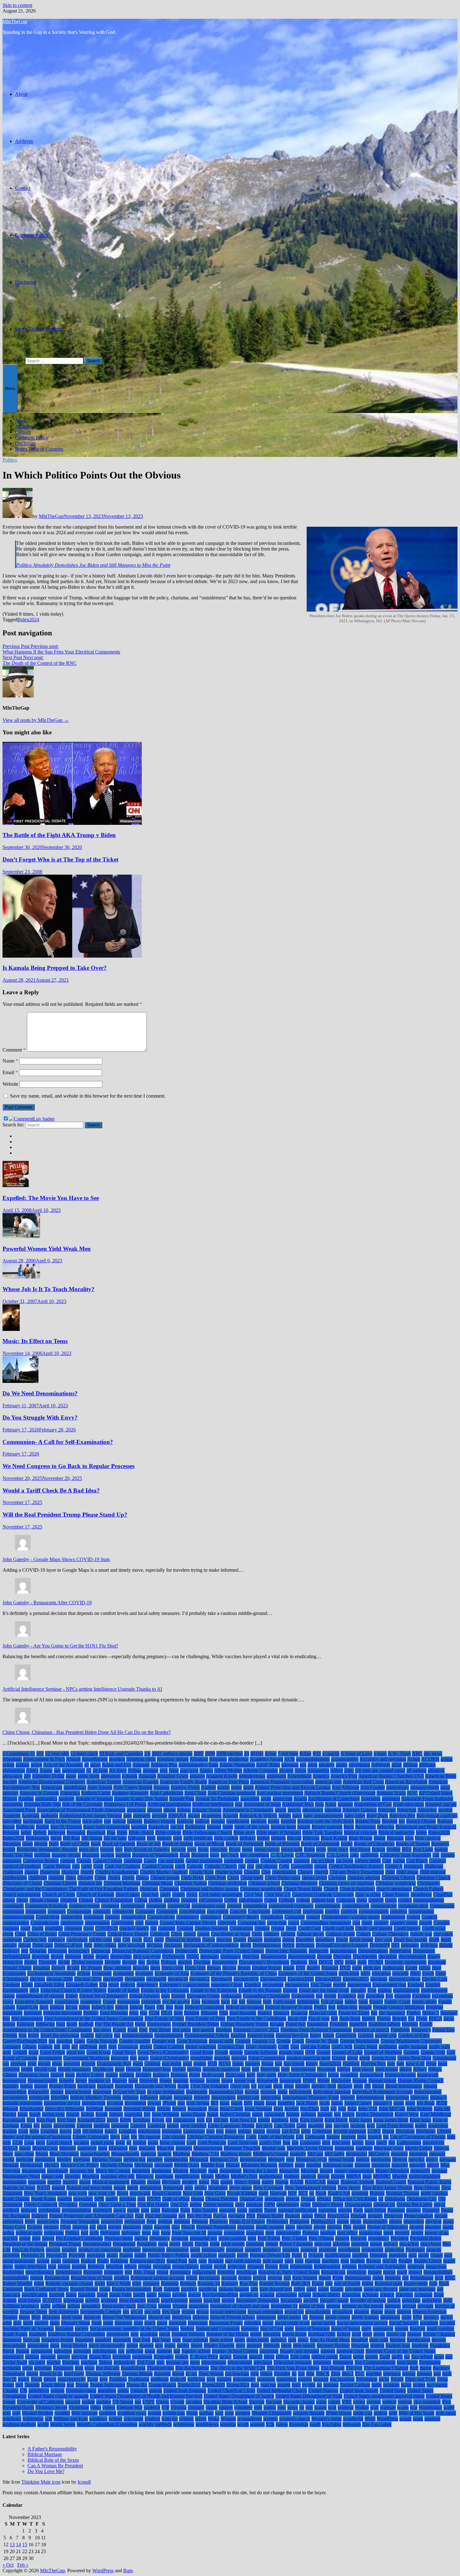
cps (153, 1928)
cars (76, 1866)
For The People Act (114, 2024)
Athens (184, 1810)
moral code (52, 2176)
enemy (340, 1985)
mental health (341, 2159)
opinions (254, 2204)
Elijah (27, 1985)
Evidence (347, 1996)
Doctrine (202, 1962)
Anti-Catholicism (166, 1793)
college (303, 1900)
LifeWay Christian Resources (216, 2137)
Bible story (244, 1832)
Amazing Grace (173, 1776)
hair (279, 2064)
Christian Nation (191, 1883)
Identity (303, 2086)
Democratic (186, 1951)
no (312, 2193)
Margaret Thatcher (242, 2148)
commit (234, 1906)
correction (277, 1923)
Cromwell (160, 1934)
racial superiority (19, 2261)
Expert (109, 2002)
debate (25, 1945)
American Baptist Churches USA (391, 1776)
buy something (255, 1855)
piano (448, 2221)
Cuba (257, 1934)
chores (128, 1878)
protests (434, 2250)
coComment (211, 1900)
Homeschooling (400, 2075)
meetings (82, 2159)
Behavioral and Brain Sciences (426, 1827)
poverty (402, 2233)
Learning (49, 2131)
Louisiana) (310, 2142)
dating (288, 1940)
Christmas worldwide (261, 1889)
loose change (172, 2142)
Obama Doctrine (222, 2199)
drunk (289, 1968)
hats (400, 2064)
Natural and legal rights (89, 2188)
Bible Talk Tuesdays (322, 1832)
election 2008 (60, 1979)
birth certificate (198, 1838)
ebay (437, 1968)
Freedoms (400, 2030)
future (328, 2035)
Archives (24, 141)
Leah (23, 2131)
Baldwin (185, 1821)
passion (414, 2210)
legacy (111, 2131)
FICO (167, 2013)
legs (220, 2131)
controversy (72, 1923)
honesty (66, 2080)
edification (349, 1973)
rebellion (114, 2266)
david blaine (361, 1940)
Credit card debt (338, 1928)
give (112, 2047)
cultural (288, 1934)
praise (25, 2238)
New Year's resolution (45, 2193)
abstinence (238, 1759)
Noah (321, 2193)
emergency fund (227, 1985)
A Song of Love (356, 1754)
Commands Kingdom (46, 1906)
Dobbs (153, 1962)
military (286, 2165)
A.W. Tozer (399, 1754)
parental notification (297, 2210)
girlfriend (88, 2047)
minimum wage (338, 2165)
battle (228, 1827)
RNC (450, 2278)
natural (58, 2188)
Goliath (20, 2052)
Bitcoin (294, 1838)
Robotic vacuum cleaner (69, 2283)
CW (126, 1940)
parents (345, 2210)
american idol (328, 1782)
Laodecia (156, 2126)
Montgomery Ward (21, 2176)
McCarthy (335, 2154)
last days (264, 2126)
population (234, 2233)
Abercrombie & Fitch (44, 1759)
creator (278, 1928)
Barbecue (25, 1827)
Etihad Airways (145, 1996)
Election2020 (301, 1979)
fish (334, 2018)
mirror (433, 2165)
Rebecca (96, 2266)
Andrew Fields (185, 1787)
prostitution (349, 2250)
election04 (135, 1979)
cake (354, 1855)
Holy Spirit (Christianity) (302, 2075)
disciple (325, 1956)
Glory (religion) (261, 2047)
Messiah (11, 2165)
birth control (226, 1838)
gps (133, 2058)
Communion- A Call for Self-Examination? (58, 1442)
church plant (128, 1894)
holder (112, 2075)
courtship (54, 1928)
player (320, 2227)
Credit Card (309, 1928)
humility (11, 2086)
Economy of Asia (172, 1973)
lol (129, 2142)
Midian (233, 2165)
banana (218, 1821)
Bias (111, 1832)
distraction (13, 1962)
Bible (122, 1832)
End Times (321, 1985)
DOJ (339, 1962)
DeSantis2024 (16, 1956)
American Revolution (406, 1782)
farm (44, 2007)
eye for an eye (176, 2002)
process (53, 2250)
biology (164, 1838)
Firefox (414, 2013)
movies (338, 2176)
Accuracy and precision (383, 1759)
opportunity (288, 2204)
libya (115, 2137)
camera (448, 1855)
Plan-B (188, 2227)
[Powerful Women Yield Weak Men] (21, 1236)
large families (193, 2126)
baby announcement (323, 1816)
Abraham (199, 1759)
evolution (375, 1996)
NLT (303, 2193)
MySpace (171, 2182)
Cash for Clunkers (123, 1866)
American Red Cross (363, 1782)
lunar (370, 2142)
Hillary (420, 2069)
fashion (57, 2007)
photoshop (414, 2221)
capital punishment (204, 1861)
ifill (368, 2086)
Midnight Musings (259, 2165)
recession (162, 2266)
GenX (298, 2041)
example (403, 1996)
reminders (114, 2272)
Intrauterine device (62, 2103)
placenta (162, 2227)
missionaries (34, 2171)
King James (360, 2120)
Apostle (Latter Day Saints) (141, 1799)
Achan (414, 1759)
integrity (202, 2097)
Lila (300, 2137)
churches (150, 1894)
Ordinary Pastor (328, 2204)
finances (281, 2013)
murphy (70, 2182)
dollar (350, 1962)
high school (387, 2069)
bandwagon (238, 1821)
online (196, 2204)
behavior (386, 1827)
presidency (379, 2238)
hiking (406, 2069)
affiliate (410, 1765)
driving (229, 1968)
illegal (378, 2086)
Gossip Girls (433, 2052)
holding (127, 2075)
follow (9, 2024)
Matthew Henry (236, 2154)
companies (36, 1911)
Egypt (428, 1973)
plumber (433, 2227)
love (326, 2142)
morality (73, 2176)
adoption (290, 1765)
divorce (129, 1962)
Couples (442, 1923)
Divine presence (87, 1962)
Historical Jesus (34, 2075)
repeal (162, 2272)
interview (419, 2097)
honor (81, 2080)
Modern (181, 2171)
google (236, 2052)
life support (149, 2137)
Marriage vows (389, 2148)
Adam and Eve (117, 1765)
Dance (209, 1940)
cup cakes (443, 1934)
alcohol (286, 1770)
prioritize (360, 2244)
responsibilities (438, 2272)
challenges (13, 1872)
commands (13, 1906)
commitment (255, 1906)
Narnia (282, 2182)
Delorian (38, 1951)
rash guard (273, 2261)
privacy (391, 2244)
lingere (333, 2137)
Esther (72, 1996)
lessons (273, 2131)
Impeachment (78, 2092)
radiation (71, 2261)
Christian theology (299, 1883)
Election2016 (273, 1979)
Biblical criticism (360, 1832)
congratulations (374, 1911)
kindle (264, 2120)
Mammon (118, 2148)
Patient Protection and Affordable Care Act (91, 2216)
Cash (98, 1866)
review (245, 2278)
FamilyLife (27, 2007)
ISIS (248, 2103)
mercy (432, 2159)
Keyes (158, 2120)
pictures (51, 2227)
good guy (76, 2052)
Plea (347, 2227)
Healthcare (103, 2069)
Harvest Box (373, 2064)
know (47, 2126)
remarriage (436, 2266)
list (386, 2137)
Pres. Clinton (294, 2238)
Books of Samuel (413, 1844)
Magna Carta (45, 2148)
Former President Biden (196, 2024)
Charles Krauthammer (117, 1872)
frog (23, 2035)
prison (376, 2244)
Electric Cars (434, 1979)
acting (447, 1759)
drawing (141, 1968)
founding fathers (384, 2024)
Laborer (84, 2126)
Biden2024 (28, 620)
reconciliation (185, 2266)
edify (365, 1973)
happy (312, 2064)
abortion (117, 1759)
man (133, 2148)
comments (156, 1906)
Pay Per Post (199, 2216)
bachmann (33, 1821)
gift (57, 2047)
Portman (311, 2233)
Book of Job (149, 1844)
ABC (417, 1754)
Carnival (437, 1861)
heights (194, 2069)
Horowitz (149, 2080)
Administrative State (198, 1765)
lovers (358, 2142)
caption (252, 1861)
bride (321, 1849)
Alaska (206, 1770)
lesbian (245, 2131)
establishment (406, 1990)
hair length (294, 2064)
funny (316, 2035)
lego (210, 2131)
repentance (180, 2272)
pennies (375, 2216)
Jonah (35, 2114)
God (295, 2047)
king (294, 2120)
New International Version (310, 2188)
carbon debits (368, 1861)
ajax (164, 1770)
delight (446, 1945)
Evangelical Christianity (266, 1996)
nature (120, 2188)
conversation (97, 1923)
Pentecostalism (419, 2216)
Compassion (79, 1911)
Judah (213, 2114)
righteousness (358, 2278)
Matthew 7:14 (205, 2154)
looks (153, 2142)
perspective (112, 2221)
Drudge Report (267, 1968)
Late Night (284, 2126)
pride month (233, 2244)
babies (285, 1816)
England (416, 1985)
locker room (102, 2142)
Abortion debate (173, 1759)
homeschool (371, 2075)
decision (155, 1945)
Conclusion (259, 1911)
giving (146, 2047)
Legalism (128, 2131)
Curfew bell (35, 1940)
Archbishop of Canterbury (334, 1799)
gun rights (172, 2064)
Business (200, 1855)
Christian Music (157, 1883)
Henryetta (270, 2069)
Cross (176, 1934)
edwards (400, 1973)
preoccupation (232, 2238)
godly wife (439, 2047)
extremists (151, 2002)
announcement (425, 1787)
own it (120, 2210)
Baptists (390, 1821)
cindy (165, 1894)
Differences (174, 1956)
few (144, 2013)
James (337, 2103)
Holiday (143, 2075)
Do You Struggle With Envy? (40, 1417)
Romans (188, 2283)
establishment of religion (40, 1996)
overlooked (49, 2210)
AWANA (177, 1816)
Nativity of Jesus (19, 2188)
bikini (56, 1838)
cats (242, 1866)
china (71, 1878)
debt (88, 1945)
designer (73, 1956)
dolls (362, 1962)
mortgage (164, 2176)
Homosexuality (43, 2080)
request (375, 2272)
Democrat (101, 1951)
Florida (384, 2018)
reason (64, 2266)
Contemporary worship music (351, 1917)
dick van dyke (147, 1956)
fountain (410, 2024)
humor (26, 2086)
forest (140, 2024)
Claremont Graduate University (323, 1894)
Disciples (342, 1956)
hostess (213, 2080)
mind (300, 2165)
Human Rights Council (421, 2080)
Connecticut (48, 1917)
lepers (231, 2131)
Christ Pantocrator (283, 1878)
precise (141, 2238)
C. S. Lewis (282, 1855)
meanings (418, 2154)
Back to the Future (63, 1821)
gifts (66, 2047)
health (27, 2069)
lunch (382, 2142)
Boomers (440, 1844)
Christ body (252, 1878)
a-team (380, 1754)
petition (165, 2221)
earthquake (393, 1968)
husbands (124, 2086)
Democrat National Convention (143, 1951)
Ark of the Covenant (82, 1804)
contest (413, 1917)
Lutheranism (409, 2142)
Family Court (397, 2002)
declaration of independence (211, 1945)
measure (437, 2154)
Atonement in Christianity (248, 1810)
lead (371, 2126)
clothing (172, 1900)
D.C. (148, 1940)
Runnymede (416, 2283)
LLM (18, 2142)
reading (358, 2261)
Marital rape (273, 2148)
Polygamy (110, 2233)
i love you (240, 2086)
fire (374, 2013)
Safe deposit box (276, 2289)
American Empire (104, 1782)
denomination (343, 1951)
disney (434, 1956)
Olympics (68, 2204)
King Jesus (420, 2120)
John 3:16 (368, 2109)
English (433, 1985)
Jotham (116, 2114)
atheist (170, 1810)
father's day (103, 2007)
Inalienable (197, 2092)
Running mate (388, 2283)
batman (214, 1827)
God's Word (365, 2047)
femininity (13, 2013)
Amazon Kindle (222, 1776)
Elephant (11, 1985)
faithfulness (308, 2002)
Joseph (73, 2114)
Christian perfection (227, 1883)
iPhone (169, 2103)
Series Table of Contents (39, 329)
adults (342, 1765)
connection (72, 1917)
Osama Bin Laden (414, 2204)
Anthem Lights (96, 1793)
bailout (119, 1821)
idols (358, 2086)
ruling (368, 2283)
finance (265, 2013)
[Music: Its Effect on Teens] (11, 1329)
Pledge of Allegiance (388, 2227)
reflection (237, 2266)
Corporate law (252, 1923)
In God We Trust (129, 2092)
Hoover (120, 2080)
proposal (309, 2250)
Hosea (166, 2080)
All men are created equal (380, 1770)
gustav (200, 2064)
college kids (323, 1900)
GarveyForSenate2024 (25, 2041)
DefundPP (380, 1945)
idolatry (345, 2086)
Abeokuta (12, 1759)
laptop (173, 2126)
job (334, 2109)
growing (72, 2064)
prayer (48, 2238)
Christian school (264, 1883)
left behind (93, 2131)
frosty (33, 2035)
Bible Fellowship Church (207, 1832)
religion (349, 2266)
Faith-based (284, 2002)
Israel (271, 2103)
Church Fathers (428, 1889)
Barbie (43, 1827)
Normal (377, 2193)
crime (8, 1934)
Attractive (427, 1810)
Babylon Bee (402, 1816)
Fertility (91, 2013)
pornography (288, 2233)
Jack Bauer (307, 2103)
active (36, 1765)
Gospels (411, 2052)
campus (68, 1861)
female (365, 2007)
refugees (256, 2266)
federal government (245, 2007)
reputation (357, 2272)
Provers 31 (57, 2255)
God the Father (315, 2047)
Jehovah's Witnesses (65, 2109)
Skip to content (17, 5)
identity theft (324, 2086)
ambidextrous (252, 1776)
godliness (388, 2047)
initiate (166, 2097)
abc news (433, 1754)
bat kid (177, 1827)
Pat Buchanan (16, 2216)
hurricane (87, 2086)
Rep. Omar (144, 2272)
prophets (291, 2250)
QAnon (316, 2255)
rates (289, 2261)
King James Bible (391, 2120)
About (21, 94)
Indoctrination (428, 2092)
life (134, 2137)
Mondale (309, 2171)
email (114, 1985)
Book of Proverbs (282, 1844)
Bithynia (311, 1838)
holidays (161, 2075)
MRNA (354, 2176)
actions (23, 1765)
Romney (230, 2283)
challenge (434, 1866)
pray (36, 2238)
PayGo (220, 2216)
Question (378, 2255)
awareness (211, 1816)
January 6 (383, 2103)
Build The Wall (18, 1855)
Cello (284, 1866)
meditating (45, 2159)
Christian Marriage (122, 1883)
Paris (358, 2210)
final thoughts (243, 2013)
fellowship (347, 2007)
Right (338, 2278)
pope (166, 2233)
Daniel (240, 1940)
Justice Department (375, 2114)
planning (246, 2227)
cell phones (266, 1866)
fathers (122, 2007)
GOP (310, 2052)
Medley (64, 2159)
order (306, 2204)
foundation (318, 2024)
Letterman (322, 2131)
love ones (341, 2142)
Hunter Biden (63, 2086)
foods (72, 2024)
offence (324, 2199)
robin (39, 2283)
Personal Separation (80, 2221)
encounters (273, 1985)
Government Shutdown (86, 2058)
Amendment (299, 1776)
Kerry (126, 2120)
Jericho (164, 2109)
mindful (314, 2165)
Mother (222, 2176)
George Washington (360, 2041)
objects (293, 2199)
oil (381, 2199)
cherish (321, 1872)
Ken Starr (66, 2120)
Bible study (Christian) (279, 1832)
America (321, 1776)
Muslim (138, 2182)
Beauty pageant (327, 1827)
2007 (199, 1754)
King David (312, 2120)
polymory (131, 2233)
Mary (8, 2154)
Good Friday (52, 2052)
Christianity (429, 1883)
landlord (102, 2126)
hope (133, 2080)
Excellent (421, 1996)
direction (251, 1956)
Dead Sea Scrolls (411, 1940)
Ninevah (278, 2193)
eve (319, 1996)
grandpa (222, 2058)
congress (399, 1911)
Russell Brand (84, 2289)
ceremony (413, 1866)
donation (41, 1968)
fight (178, 2013)
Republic (226, 2272)
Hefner (179, 2069)
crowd (190, 1934)
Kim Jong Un (243, 2120)
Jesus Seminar (258, 2109)
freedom (224, 2030)
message (448, 2159)
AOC (412, 1793)
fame (363, 2002)
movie (323, 2176)
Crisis (20, 1934)
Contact (23, 188)
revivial (275, 2278)
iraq (181, 2103)
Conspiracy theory (241, 1917)
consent (112, 1917)
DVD (345, 1968)
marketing (344, 2148)
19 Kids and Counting (121, 1754)
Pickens (35, 2227)
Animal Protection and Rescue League (293, 1787)
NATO (43, 2188)
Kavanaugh (14, 2120)
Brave (235, 1849)
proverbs (11, 2255)
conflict (332, 1911)
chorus (142, 1878)
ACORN (430, 1759)
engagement (359, 1985)
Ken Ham (46, 2120)
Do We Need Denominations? (40, 1393)
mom (213, 2171)
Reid (284, 2266)
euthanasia (231, 1996)
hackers (253, 2064)
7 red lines (288, 1754)
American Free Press (229, 1782)
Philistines (299, 2221)
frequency (421, 2030)
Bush (185, 1855)
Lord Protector (212, 2142)
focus (449, 2018)
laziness (358, 2126)
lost (295, 2142)
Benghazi (96, 1832)
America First (344, 1776)
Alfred (337, 1770)
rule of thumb (347, 2283)
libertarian (426, 2131)
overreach (102, 2210)
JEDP (442, 2103)
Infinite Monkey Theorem (96, 2097)
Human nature (382, 2080)
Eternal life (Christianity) (104, 1996)
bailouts (135, 1821)
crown (203, 1934)
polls (94, 2233)
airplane (151, 1770)
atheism (155, 1810)
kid (169, 2120)
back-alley (92, 1821)
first (6, 2018)
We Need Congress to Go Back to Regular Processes (69, 1466)
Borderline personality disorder (47, 1849)
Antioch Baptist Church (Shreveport (340, 1793)
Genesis (243, 2041)
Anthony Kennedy (130, 1793)
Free (143, 2030)
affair (397, 1765)
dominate (437, 1962)
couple (426, 1923)
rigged (325, 2278)
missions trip (82, 2171)
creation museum (211, 1928)
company (57, 1911)
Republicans (333, 2272)
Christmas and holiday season (210, 1889)
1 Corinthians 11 (19, 1754)
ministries (381, 2165)
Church (331, 1889)
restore (37, 2278)
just (337, 2114)
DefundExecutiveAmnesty (342, 1945)
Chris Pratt (215, 1878)
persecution (48, 2221)
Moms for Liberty (260, 2171)
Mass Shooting (64, 2154)
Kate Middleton (435, 2114)
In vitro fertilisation (166, 2092)
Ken (31, 2120)
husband (105, 2086)
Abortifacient (95, 1759)
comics (405, 1900)
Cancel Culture (107, 1861)
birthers (278, 1838)
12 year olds (57, 1754)
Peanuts (292, 2216)
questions (398, 2255)
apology (66, 1799)
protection (394, 2250)
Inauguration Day (226, 2092)
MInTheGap (15, 21)
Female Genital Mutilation (399, 2007)
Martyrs (441, 2148)
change (31, 1872)
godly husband (413, 2047)
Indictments (300, 2092)
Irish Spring (198, 2103)
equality (358, 1990)
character (70, 1872)
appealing (250, 1799)
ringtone (393, 2278)
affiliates (427, 1765)
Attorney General (360, 1810)
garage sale (386, 2035)
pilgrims (80, 2227)
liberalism (405, 2131)
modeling (141, 2171)
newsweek (140, 2193)
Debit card (43, 1945)
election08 (156, 1979)
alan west (189, 1770)
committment (328, 1906)
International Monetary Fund (311, 2097)
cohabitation (251, 1900)
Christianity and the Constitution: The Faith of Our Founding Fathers (70, 1889)
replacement (204, 2272)
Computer (145, 1911)
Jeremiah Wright (139, 2109)
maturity (298, 2154)
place (148, 2227)
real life (390, 2261)
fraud (133, 2030)
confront (349, 1911)
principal (323, 2244)
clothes (156, 1900)
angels (223, 1787)
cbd (250, 1866)
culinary (271, 1934)
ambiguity (276, 1776)
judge (257, 2114)
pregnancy (160, 2238)
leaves (66, 2131)
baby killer (355, 1816)
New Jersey (349, 2188)
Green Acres (384, 2058)
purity (243, 2255)
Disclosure (26, 282)
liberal (388, 2131)
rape (203, 2261)
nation (333, 2182)
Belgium (11, 1832)
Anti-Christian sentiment (232, 1793)
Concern (238, 1911)
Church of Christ (59, 1894)
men (290, 2159)
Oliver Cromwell (41, 2204)
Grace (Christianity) (169, 2058)
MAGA (10, 2148)
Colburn (287, 1900)
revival (260, 2278)
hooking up (100, 2080)
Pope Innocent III (189, 2233)
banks (274, 1821)
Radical (88, 2261)
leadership (438, 2126)
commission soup (209, 1906)
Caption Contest (276, 1861)
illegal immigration (404, 2086)
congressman (421, 1911)
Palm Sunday (205, 2210)
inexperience (15, 2097)
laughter (316, 2126)
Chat (266, 1872)
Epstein (290, 1990)
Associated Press (19, 1810)
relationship (301, 2266)
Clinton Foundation (114, 1900)
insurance (183, 2097)
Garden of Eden (414, 2035)
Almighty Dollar (48, 1776)
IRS (215, 2103)
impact (57, 2092)
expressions (128, 2002)
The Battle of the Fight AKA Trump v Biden (59, 835)
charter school (229, 1872)
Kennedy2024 (91, 2120)
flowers (399, 2018)
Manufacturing (208, 2148)
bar (402, 1821)
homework (428, 2075)
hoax (70, 2075)
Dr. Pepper (91, 1968)
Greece (339, 2058)
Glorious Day (231, 2047)
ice (254, 2086)
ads (303, 1765)
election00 (113, 1979)
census (321, 1866)
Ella (103, 1985)
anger (236, 1787)
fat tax (72, 2007)
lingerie (348, 2137)
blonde (41, 1844)
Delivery (11, 1951)
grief (32, 2064)
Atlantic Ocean (207, 1810)
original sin (384, 2204)
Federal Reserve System (289, 2007)
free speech (203, 2030)
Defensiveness (267, 1945)
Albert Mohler (228, 1770)
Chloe (100, 1878)
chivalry (85, 1878)
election (37, 1979)
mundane (37, 2182)
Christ (233, 1878)
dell (25, 1951)
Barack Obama (421, 1821)
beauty (304, 1827)
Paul (139, 2216)
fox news (102, 2030)
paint (155, 2210)
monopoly (420, 2171)
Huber (324, 2080)
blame (380, 1838)
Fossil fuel (296, 2024)
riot (405, 2278)
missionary (58, 2171)
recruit (220, 2266)
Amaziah (147, 1776)
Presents (359, 2238)
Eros (372, 1990)
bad (107, 1821)
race (448, 2255)
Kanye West (407, 2114)
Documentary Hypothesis (264, 1962)
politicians (54, 2233)
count (367, 1923)
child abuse (407, 1872)
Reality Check (428, 2261)
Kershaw (142, 2120)
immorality (38, 2092)
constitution (272, 1917)
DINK (193, 1956)
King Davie (336, 2120)
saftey (299, 2289)
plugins (417, 2227)
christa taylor (314, 1878)
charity (87, 1872)
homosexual (14, 2080)
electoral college (405, 1979)
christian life (90, 1883)
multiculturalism (424, 2176)
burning (123, 1855)
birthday (248, 1838)
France (119, 2030)
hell (256, 2069)
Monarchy (289, 2171)
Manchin (166, 2148)
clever (22, 1900)
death (434, 1940)
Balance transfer (160, 1821)
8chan (305, 1754)
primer (272, 2244)
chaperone (50, 1872)
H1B (212, 2064)
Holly (195, 2075)
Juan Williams (166, 2114)
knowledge (64, 2126)
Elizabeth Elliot (49, 1985)
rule (329, 2283)
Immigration (15, 2092)
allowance (13, 1776)
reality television (31, 2266)
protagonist (372, 2250)
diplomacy (231, 1956)
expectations (67, 2002)
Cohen (271, 1900)
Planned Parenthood (216, 2227)
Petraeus (200, 2221)
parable (256, 2210)
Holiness (179, 2075)
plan (176, 2227)
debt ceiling (105, 1945)
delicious (429, 1945)
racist (56, 2261)
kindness (280, 2120)
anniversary (398, 1787)
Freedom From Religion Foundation (316, 2030)
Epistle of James (124, 1990)
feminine (434, 2007)
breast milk (292, 1849)
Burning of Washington (155, 1855)
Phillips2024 (323, 2221)
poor (146, 2233)
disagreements (302, 1956)
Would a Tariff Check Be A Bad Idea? (51, 1490)
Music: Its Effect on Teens (35, 1341)
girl (75, 2047)
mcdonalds (356, 2154)
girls (103, 2047)
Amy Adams (100, 1787)
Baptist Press (368, 1821)
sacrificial (208, 2289)
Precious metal (119, 2238)
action (8, 1765)
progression (153, 2250)
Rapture (216, 2261)
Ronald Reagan (274, 2283)
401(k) (257, 1754)
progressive (177, 2250)
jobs (342, 2109)
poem (448, 2227)
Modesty (198, 2171)
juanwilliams (193, 2114)
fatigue (136, 2007)
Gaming (366, 2035)
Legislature (194, 2131)
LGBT (374, 2131)
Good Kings (99, 2052)
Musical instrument (111, 2182)
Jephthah (95, 2109)
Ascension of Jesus (262, 1804)
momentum (230, 2171)
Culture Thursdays (390, 1934)
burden (107, 1855)
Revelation (209, 2278)
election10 (178, 1979)
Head (431, 2064)
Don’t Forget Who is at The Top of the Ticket (60, 859)
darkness (272, 1940)
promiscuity (213, 2250)
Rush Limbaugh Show (46, 2289)
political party (29, 2233)
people (441, 2216)
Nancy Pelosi (247, 2182)
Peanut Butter (270, 2216)
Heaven (133, 2069)
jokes (23, 2114)
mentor (363, 2159)
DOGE (326, 1962)
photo (356, 2221)
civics (192, 1894)
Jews (278, 2109)
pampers (227, 2210)
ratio (299, 2261)
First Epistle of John (164, 2018)
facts (225, 2002)
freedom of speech (371, 2030)
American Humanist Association (282, 1782)
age (57, 1770)
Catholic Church (221, 1866)
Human (360, 2080)
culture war (421, 1934)
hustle (183, 2086)
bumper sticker (66, 1855)
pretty (175, 2244)
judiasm (308, 2114)
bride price (338, 1849)
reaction (313, 2261)
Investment (135, 2103)
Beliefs (40, 1832)
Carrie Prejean (57, 1866)
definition (305, 1945)
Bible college (168, 1832)
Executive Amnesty (34, 2002)
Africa (32, 1770)
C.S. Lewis (337, 1855)
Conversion (123, 1923)
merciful (417, 2159)
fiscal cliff (297, 2018)
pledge (359, 2227)
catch (180, 1866)
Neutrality (218, 2188)
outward (29, 2210)
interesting (271, 2097)
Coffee (231, 1900)
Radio (103, 2261)
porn (270, 2233)
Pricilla (202, 2244)
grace (143, 2058)
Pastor (447, 2210)
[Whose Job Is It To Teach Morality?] (21, 1277)
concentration (192, 1911)
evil (361, 1996)
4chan (271, 1754)
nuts (141, 2199)
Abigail (73, 1759)
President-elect (97, 2244)
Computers (167, 1911)
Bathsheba (195, 1827)
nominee (360, 2193)
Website (10, 1084)
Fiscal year (319, 2018)
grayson (239, 2058)
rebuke (145, 2266)
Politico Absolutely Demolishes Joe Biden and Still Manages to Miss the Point (93, 565)
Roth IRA (301, 2283)
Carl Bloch (417, 1861)
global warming (201, 2047)
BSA (407, 1849)
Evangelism (303, 1996)
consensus (94, 1917)
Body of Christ (75, 1844)
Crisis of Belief (42, 1934)
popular (215, 2233)
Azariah (230, 1816)
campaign (12, 1861)
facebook (211, 2002)
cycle (137, 1940)
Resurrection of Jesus (92, 2278)
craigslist (167, 1928)
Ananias (161, 1787)
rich (287, 2278)
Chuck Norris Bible (303, 1889)
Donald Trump (17, 1968)
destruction (121, 1956)
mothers (292, 2176)
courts (38, 1928)
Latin (302, 2126)
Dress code (172, 1968)
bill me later (115, 1838)
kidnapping (184, 2120)
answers (10, 1793)
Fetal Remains (114, 2013)
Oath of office (176, 2199)
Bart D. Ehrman (66, 1827)
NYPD (154, 2199)
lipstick (375, 2137)
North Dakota (16, 2199)
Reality (405, 2261)
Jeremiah (113, 2109)
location (81, 2142)
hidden (344, 2069)
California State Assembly (406, 1855)
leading (10, 2131)
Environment (15, 1990)
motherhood (271, 2176)
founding (358, 2024)
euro (166, 1996)
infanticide (39, 2097)
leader (421, 2126)
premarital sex (203, 2238)
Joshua (87, 2114)
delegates (410, 1945)
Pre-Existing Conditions (79, 2238)
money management (354, 2171)
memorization (253, 2159)
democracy (79, 1951)
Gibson (29, 2047)
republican (247, 2272)
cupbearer (12, 1940)
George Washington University (411, 2041)
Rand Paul (177, 2261)
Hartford (351, 2064)
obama (197, 2199)
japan (399, 2103)
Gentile (284, 2041)
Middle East (212, 2165)
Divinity (113, 1962)
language (120, 2126)
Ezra (196, 2002)
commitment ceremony (291, 1906)
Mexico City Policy (80, 2165)
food (61, 2024)
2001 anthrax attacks (172, 1754)
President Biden (426, 2238)
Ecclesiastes (14, 1973)
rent (128, 2272)
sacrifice (189, 2289)
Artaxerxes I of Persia (125, 1804)
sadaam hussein (234, 2289)
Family (376, 2002)
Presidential (124, 2244)
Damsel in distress (183, 1940)
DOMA (376, 1962)
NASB (297, 2182)
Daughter (305, 1940)
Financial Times (354, 2013)
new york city (102, 2193)
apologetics (46, 1799)
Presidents (147, 2244)
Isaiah (237, 2103)
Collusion (346, 1900)
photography (375, 2221)
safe (254, 2289)
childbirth (38, 1878)
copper (152, 1923)
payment (237, 2216)
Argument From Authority (427, 1799)
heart (120, 2069)
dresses (214, 1968)
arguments (13, 1804)
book (96, 1844)
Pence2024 (338, 2216)
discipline (388, 1956)
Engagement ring (389, 1985)
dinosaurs (210, 1956)
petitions (182, 2221)
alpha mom (89, 1776)
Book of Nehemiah (245, 1844)
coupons (11, 1928)
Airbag (135, 1770)
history (57, 2075)
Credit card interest (374, 1928)
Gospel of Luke (347, 2052)
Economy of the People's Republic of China (234, 1973)
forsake (277, 2024)
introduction (94, 2103)
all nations (417, 1770)
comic (391, 1900)
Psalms (126, 2255)
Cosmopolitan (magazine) (326, 1923)
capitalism (234, 1861)
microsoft (164, 2165)
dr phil (73, 1968)
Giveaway (128, 2047)
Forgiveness (159, 2024)
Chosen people (165, 1878)
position (328, 2233)
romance (151, 2283)
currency (56, 1940)
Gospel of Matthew (383, 2052)
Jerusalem (197, 2109)
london (140, 2142)
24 (247, 1754)
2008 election (230, 1754)
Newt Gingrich (167, 2193)
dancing (224, 1940)
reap (52, 2266)
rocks (100, 2283)
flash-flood (350, 2018)
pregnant (180, 2238)
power (417, 2233)
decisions (173, 1945)
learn (34, 2131)
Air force (118, 1770)
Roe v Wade (119, 2283)
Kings (26, 2126)
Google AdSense (261, 2052)
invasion (115, 2103)
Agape (46, 1770)
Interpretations (370, 2097)
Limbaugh (315, 2137)
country (381, 1923)
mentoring (381, 2159)
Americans (52, 1787)
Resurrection (57, 2278)
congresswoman (18, 1917)
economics (123, 1973)
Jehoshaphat (31, 2109)
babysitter (12, 1821)
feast (179, 2007)
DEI (395, 1945)
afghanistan (14, 1770)
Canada (84, 1861)
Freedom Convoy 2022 (256, 2030)
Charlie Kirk (201, 1872)
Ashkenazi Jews (298, 1804)
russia (105, 2289)
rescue (389, 2272)
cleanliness (421, 1894)
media (8, 2159)
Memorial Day (224, 2159)
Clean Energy (396, 1894)
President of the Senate (25, 2244)
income (252, 2092)
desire (88, 1956)
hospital (181, 2080)
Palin (185, 2210)
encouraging (297, 1985)
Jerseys (179, 2109)
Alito (349, 1770)
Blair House (360, 1838)
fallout (351, 2002)
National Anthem (357, 2182)
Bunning (91, 1855)
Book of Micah (209, 1844)
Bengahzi (76, 1832)
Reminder (93, 2272)
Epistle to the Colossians (165, 1990)
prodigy (69, 2250)
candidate (133, 1861)
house (227, 2080)
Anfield (208, 1787)
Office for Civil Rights (355, 2199)
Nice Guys (215, 2193)
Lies (125, 2137)
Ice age (265, 2086)
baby (297, 1816)
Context (429, 1917)
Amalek (130, 1776)
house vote (245, 2080)
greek (365, 2058)
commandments (429, 1900)
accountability (345, 1759)
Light (251, 2137)
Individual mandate (332, 2092)
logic (120, 2142)
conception (218, 1911)
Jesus (213, 2109)
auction (445, 1810)
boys (192, 1849)
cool (139, 1923)
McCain (315, 2154)
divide (64, 1962)
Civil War (253, 1894)
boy (119, 1849)
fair (242, 2002)
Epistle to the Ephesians (214, 1990)
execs (8, 2002)
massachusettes (95, 2154)
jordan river (53, 2114)
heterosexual (303, 2069)
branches (219, 1849)
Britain (378, 1849)
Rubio (318, 2283)
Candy (150, 1861)
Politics (10, 460)
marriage (364, 2148)
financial (299, 2013)
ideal (278, 2086)
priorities (341, 2244)
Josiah (102, 2114)
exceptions (442, 1996)
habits (238, 2064)
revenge (229, 2278)
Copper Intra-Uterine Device (188, 1923)
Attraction (407, 1810)
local (40, 2142)
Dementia (57, 1951)
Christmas (169, 1889)
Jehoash (10, 2109)
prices (188, 2244)
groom (44, 2064)
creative (262, 1928)
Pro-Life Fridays (28, 2250)
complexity (123, 1911)
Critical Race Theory (128, 1934)
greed (353, 2058)
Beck (349, 1827)
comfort (376, 1900)
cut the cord (100, 1940)
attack (281, 1810)
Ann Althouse (345, 1787)
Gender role (164, 2041)
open (240, 2204)
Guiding (152, 2064)
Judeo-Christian (235, 2114)
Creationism (241, 1928)
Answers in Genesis (39, 1793)
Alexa (300, 1770)
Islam (259, 2103)
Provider (77, 2255)
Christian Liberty (60, 1883)
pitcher (115, 2227)
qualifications (338, 2255)
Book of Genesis (119, 1844)
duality (313, 1968)
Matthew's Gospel (271, 2154)
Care (387, 1861)
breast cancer (267, 1849)
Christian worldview (396, 1883)
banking (259, 1821)
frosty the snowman (60, 2035)
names (227, 2182)
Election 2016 (88, 1979)
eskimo (385, 1990)
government (50, 2058)
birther (263, 1838)
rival (439, 2278)
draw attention (117, 1968)
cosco (294, 1923)
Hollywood (213, 2075)
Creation (185, 1928)
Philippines (277, 2221)
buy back (230, 1855)
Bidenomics (37, 1838)
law (329, 2126)
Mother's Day (244, 2176)
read (345, 2261)
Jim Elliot (309, 2109)
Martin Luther (419, 2148)
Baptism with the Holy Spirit (326, 1821)
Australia (31, 1816)
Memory (276, 2159)
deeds (246, 1945)
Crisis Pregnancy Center (82, 1934)
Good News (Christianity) (163, 2052)
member (155, 2159)
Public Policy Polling (169, 2255)
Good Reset (202, 2052)
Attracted (387, 1810)
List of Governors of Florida (418, 2137)
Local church (59, 2142)
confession (313, 1911)
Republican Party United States (289, 2272)
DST (301, 1968)
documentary (225, 1962)
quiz (413, 2255)
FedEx (320, 2007)
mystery (190, 2182)
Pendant (358, 2216)
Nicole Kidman (242, 2193)
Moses (207, 2176)
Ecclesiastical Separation (51, 1973)
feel (332, 2007)
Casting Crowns (158, 1866)
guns (187, 2064)
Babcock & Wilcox (258, 1816)
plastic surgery (270, 2227)
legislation (172, 2131)
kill (209, 2120)
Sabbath (172, 2289)
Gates (79, 2041)
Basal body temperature (107, 1827)
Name (10, 1061)
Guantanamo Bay (114, 2064)
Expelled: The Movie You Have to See (51, 1198)
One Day (179, 2204)
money (326, 2171)
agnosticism (74, 1770)
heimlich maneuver (221, 2069)
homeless (349, 2075)
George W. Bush (322, 2041)
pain (145, 2210)
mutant (154, 2182)
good (33, 2052)
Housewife (267, 2080)
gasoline (64, 2041)
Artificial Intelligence (213, 1804)
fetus (134, 2013)
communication (413, 1906)
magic (25, 2148)
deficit (288, 1945)
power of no (437, 2233)
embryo (128, 1985)
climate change (44, 1900)
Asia (319, 1804)
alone (71, 1776)
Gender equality (135, 2041)
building (42, 1855)
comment (110, 1906)
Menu (10, 388)
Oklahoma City (422, 2199)
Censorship (302, 1866)
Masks (42, 2154)
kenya (113, 2120)
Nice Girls (193, 2193)
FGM (154, 2013)
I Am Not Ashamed (210, 2086)
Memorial (199, 2159)
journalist (133, 2114)
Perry (30, 2221)
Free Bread (160, 2030)
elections (379, 1979)
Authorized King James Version (91, 1816)
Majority (68, 2148)
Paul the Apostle (161, 2216)
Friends (10, 2035)
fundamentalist (169, 2035)
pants (242, 2210)
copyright (227, 1923)
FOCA (435, 2018)
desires (102, 1956)
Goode (221, 2052)
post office (347, 2233)
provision (96, 2255)
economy (144, 1973)
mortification (187, 2176)
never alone (240, 2188)
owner (133, 2210)
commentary (133, 1906)
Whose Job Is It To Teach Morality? (49, 1289)
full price (104, 2035)
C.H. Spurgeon (310, 1855)
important (102, 2092)
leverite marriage (350, 2131)
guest (138, 2064)
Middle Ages (187, 2165)
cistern (179, 1894)
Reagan (374, 2261)
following (45, 2024)
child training (433, 1872)
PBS (251, 2216)
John (352, 2109)
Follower (26, 2024)
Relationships (327, 2266)
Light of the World (276, 2137)
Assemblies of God (373, 1804)
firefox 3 (431, 2013)
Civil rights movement (221, 1894)
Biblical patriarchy (396, 1832)
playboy (304, 2227)
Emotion (253, 1985)
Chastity (252, 1872)
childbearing (15, 1878)
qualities (360, 2255)
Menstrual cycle (311, 2159)
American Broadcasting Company (52, 1782)
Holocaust (235, 2075)
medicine (25, 2159)
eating (425, 1968)
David (342, 1940)
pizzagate (132, 2227)
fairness (254, 2002)
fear (169, 2007)
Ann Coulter (373, 1787)
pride (215, 2244)
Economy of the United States (308, 1973)
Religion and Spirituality (382, 2266)
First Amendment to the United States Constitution (94, 2018)
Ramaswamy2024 (147, 2261)
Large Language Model (231, 2126)
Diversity (48, 1962)
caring (399, 1861)
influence (149, 2097)
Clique (141, 1900)
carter (87, 1866)
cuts (117, 1940)
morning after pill (118, 2176)
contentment (393, 1917)
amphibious (75, 1787)
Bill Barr (72, 1838)
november (83, 2199)
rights (378, 2278)
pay (182, 2216)
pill (93, 2227)
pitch (102, 2227)
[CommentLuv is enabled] (32, 1119)
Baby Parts (377, 1816)
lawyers (341, 2126)
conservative (133, 1917)
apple (266, 1799)
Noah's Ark (339, 2193)
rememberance (40, 2272)
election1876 (246, 1979)
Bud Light (423, 1849)
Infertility (60, 2097)
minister (362, 2165)
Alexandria (318, 1770)
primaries (255, 2244)
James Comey (358, 2103)
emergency (147, 1985)
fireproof (449, 2013)
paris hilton (375, 2210)
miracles (417, 2165)
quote (424, 2255)
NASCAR (315, 2182)
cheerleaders (284, 1872)
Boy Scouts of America (147, 1849)
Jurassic (325, 2114)
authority (49, 1816)
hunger (41, 2086)
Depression (424, 1951)
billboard (137, 1838)
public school (204, 2255)
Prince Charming (296, 2244)
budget (441, 1849)
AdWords (381, 1765)
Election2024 (328, 1979)
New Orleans (427, 2188)
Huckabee (341, 2080)
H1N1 (225, 2064)
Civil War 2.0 (277, 1894)
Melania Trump (107, 2159)
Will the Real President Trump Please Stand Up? (65, 1515)
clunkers (189, 1900)
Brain (203, 1849)
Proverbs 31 (33, 2255)
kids (201, 2120)
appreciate (283, 1799)
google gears (291, 2052)
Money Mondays (392, 2171)
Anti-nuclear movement (280, 1793)
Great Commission (267, 2058)
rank (193, 2261)
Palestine (170, 2210)
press (163, 2244)
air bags (100, 1770)
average (159, 1816)
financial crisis (323, 2013)
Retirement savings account (158, 2278)
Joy (147, 2114)
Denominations (373, 1951)
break (247, 1849)
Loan (29, 2142)
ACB (289, 1759)
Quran (437, 2255)
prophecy (272, 2250)
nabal (204, 2182)
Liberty (444, 2131)
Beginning (365, 1827)
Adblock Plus (164, 1765)
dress (155, 1968)
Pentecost (393, 2216)
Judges (293, 2114)
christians (149, 1889)
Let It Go (291, 2131)
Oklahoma (395, 2199)
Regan (271, 2266)
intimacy (438, 2097)
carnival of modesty (22, 1866)
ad (87, 1765)
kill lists (221, 2120)
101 (40, 1754)
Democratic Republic (286, 1951)
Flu (411, 2018)
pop (156, 2233)
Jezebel (292, 2109)
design (57, 1956)
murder (54, 2182)
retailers (122, 2278)
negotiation (151, 2188)
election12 (199, 1979)
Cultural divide (340, 1934)
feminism (33, 2013)
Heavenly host (157, 2069)
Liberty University (91, 2137)
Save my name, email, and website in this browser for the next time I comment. (88, 1096)
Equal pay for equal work (324, 1990)
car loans (345, 1861)
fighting (192, 2013)
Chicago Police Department (357, 1872)
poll (84, 2233)
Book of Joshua (178, 1844)
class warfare (368, 1894)
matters (164, 2154)
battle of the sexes (252, 1827)
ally (27, 1776)
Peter (151, 2221)
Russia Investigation (132, 2289)
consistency (188, 1917)
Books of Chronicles (374, 1844)
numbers (128, 2199)
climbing (69, 1900)
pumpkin (227, 2255)
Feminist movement (63, 2013)
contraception (16, 1923)
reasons (79, 2266)
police (8, 2233)
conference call (286, 1911)
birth (178, 1838)
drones (244, 1968)
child (390, 1872)
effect (415, 1973)
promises (235, 2250)
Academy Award (266, 1759)
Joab (325, 2109)
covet (89, 1928)
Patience (40, 2216)
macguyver (433, 2142)
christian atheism (364, 1878)
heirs (246, 2069)
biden (421, 1832)
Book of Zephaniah (320, 1844)
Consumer (295, 1917)
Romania (170, 2283)
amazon (197, 1776)
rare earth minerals (243, 2261)
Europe (178, 1996)
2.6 (147, 1754)
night (263, 2193)
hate (391, 2064)
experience (91, 2002)
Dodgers (299, 1962)
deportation (400, 1951)
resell (402, 2272)
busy (215, 1855)
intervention (397, 2097)
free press (181, 2030)
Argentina (371, 1799)
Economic (102, 1973)
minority (400, 2165)
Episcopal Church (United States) (73, 1990)
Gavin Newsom (102, 2041)
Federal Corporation (204, 2007)
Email (10, 1072)
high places (363, 2069)
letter (306, 2131)
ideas (289, 2086)
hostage (197, 2080)
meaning (399, 2154)
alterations (111, 1776)
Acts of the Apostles (63, 1765)
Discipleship (365, 1956)
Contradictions (45, 1923)
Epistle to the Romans (260, 1990)
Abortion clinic (141, 1759)
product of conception (100, 2250)
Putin (297, 2255)
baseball (139, 1827)
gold (7, 2052)
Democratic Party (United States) (232, 1951)
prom (195, 2250)
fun (117, 2035)
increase (268, 2092)
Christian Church (398, 1878)
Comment (14, 1050)
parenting (327, 2210)
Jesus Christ (231, 2109)
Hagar (267, 2064)
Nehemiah (173, 2188)
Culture (363, 1934)
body (54, 1844)
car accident (323, 1861)
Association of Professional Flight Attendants (81, 1810)
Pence (320, 2216)
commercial (179, 1906)
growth (88, 2064)
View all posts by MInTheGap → (36, 720)
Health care (45, 2069)
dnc (142, 1962)
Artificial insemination (169, 1804)
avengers (142, 1816)
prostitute (328, 2250)
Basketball (159, 1827)
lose (286, 2142)
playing (334, 2227)
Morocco (145, 2176)
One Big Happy (153, 2204)
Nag (215, 2182)
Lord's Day (270, 2142)
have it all (415, 2064)
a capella (331, 1754)
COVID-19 (107, 1928)
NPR (99, 2199)
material (148, 2154)
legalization (149, 2131)
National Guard (391, 2182)
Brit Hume (360, 1849)
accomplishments (313, 1759)
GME (284, 2047)
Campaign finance (41, 1861)
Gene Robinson (192, 2041)
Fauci (150, 2007)
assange (345, 1804)
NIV (292, 2193)
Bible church (141, 1832)
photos (396, 2221)
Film (224, 2013)
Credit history (407, 1928)
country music (404, 1923)
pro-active (409, 2244)
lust (392, 2142)
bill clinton (92, 1838)
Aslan (331, 1804)
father (84, 2007)
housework (290, 2080)
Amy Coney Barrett (133, 1787)
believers (57, 1832)
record (206, 2266)
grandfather (202, 2058)
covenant (73, 1928)
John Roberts (419, 2109)
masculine (24, 2154)
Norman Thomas (403, 2193)
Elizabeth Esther (82, 1985)
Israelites (286, 2103)
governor (120, 2058)
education (381, 1973)
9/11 (317, 1754)
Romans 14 (209, 2283)
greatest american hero (308, 2058)
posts (388, 2233)
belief (26, 1832)
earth (357, 1968)
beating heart (283, 1827)
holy (251, 2075)
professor (132, 2250)
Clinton (86, 1900)
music (85, 2182)
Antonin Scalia (391, 1793)
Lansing (138, 2126)
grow (57, 2064)
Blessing (395, 1838)
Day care (383, 1940)
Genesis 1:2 (263, 2041)
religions (416, 2266)
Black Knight (334, 1838)
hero (285, 2069)
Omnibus (88, 2204)
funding (238, 2035)
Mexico (52, 2165)
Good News (124, 2052)
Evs (389, 1996)
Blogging (12, 1844)
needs (133, 2188)
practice (10, 2238)
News (123, 2193)
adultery (327, 1765)
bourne (107, 1849)
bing (151, 1838)
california (369, 1855)
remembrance (69, 2272)
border (9, 1849)
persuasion (135, 2221)
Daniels (255, 1940)
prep (252, 2238)
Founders (339, 2024)
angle (248, 1787)
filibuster (209, 2013)
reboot (130, 2266)
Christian (337, 1878)
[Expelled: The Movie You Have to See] (16, 1186)
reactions (330, 2261)
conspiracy (211, 1917)
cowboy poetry (134, 1928)
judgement (274, 2114)
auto (128, 1816)
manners (184, 2148)
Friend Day (443, 2030)
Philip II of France (247, 2221)
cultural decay (310, 1934)
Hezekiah (326, 2069)
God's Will (342, 2047)
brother (394, 1849)
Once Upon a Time (117, 2204)
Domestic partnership (406, 1962)
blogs (28, 1844)
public (140, 2255)
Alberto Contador (261, 1770)
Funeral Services (292, 2035)
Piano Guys (14, 2227)
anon (445, 1787)
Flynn (422, 2018)
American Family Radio (183, 1782)
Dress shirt (195, 1968)
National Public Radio (429, 2182)
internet (348, 2097)
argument (391, 1799)
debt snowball (131, 1945)
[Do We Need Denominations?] (20, 1381)
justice (348, 2114)
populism (255, 2233)
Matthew (181, 2154)
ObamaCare (251, 2199)
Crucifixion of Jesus (231, 1934)
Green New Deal (414, 2058)
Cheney (305, 1872)
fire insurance (392, 2013)
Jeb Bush (426, 2103)
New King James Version (387, 2188)
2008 (210, 1754)
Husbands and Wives (155, 2086)
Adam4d (141, 1765)
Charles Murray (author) (164, 1872)
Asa (239, 1804)
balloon (202, 1821)
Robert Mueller (18, 2283)
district (31, 1962)
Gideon (45, 2047)
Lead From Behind (395, 2126)
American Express (141, 1782)
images (430, 2086)
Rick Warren (305, 2278)
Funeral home (261, 2035)
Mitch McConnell (113, 2171)
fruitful (87, 2035)
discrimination (412, 1956)
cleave (9, 1900)
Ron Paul (249, 2283)
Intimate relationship (23, 2103)
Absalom (218, 1759)
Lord (191, 2142)
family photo (424, 2002)
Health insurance (74, 2069)
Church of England (95, 1894)
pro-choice (431, 2244)
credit (291, 1928)
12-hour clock (84, 1754)
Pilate (66, 2227)
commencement (84, 1906)
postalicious (371, 2233)
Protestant (415, 2250)
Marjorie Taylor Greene (310, 2148)
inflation (130, 2097)
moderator (161, 2171)
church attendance (394, 1889)
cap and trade (171, 1861)
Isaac (225, 2103)
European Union (203, 1996)
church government (22, 1894)
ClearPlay (443, 1894)
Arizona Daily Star (42, 1804)
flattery (369, 2018)
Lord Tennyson (243, 2142)
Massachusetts (125, 2154)
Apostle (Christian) (94, 1799)
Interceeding (223, 2097)
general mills (221, 2041)
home (333, 2075)
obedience (274, 2199)
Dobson (169, 1962)
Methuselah (31, 2165)
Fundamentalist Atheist (207, 2035)
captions (302, 1861)
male (103, 2148)
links (362, 2137)
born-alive (89, 1849)
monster (439, 2171)
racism (43, 2261)
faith (267, 2002)
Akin (174, 1770)
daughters (325, 1940)
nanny (268, 2182)
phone (343, 2221)
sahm (312, 2289)
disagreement (274, 1956)
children (56, 1878)
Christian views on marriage (347, 1883)
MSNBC (382, 2176)
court (25, 1928)
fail (234, 2002)
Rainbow (119, 2261)
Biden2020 (439, 1832)
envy (34, 1990)
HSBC (309, 2080)
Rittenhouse (422, 2278)
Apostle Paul (182, 1799)
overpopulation (77, 2210)
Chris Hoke (192, 1878)
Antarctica (70, 1793)
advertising (359, 1765)
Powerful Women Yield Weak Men (47, 1249)
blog (409, 1838)
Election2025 (356, 1979)
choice (114, 1878)
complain (102, 1911)
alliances (436, 1770)
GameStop (346, 2035)
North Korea (43, 2199)
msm (367, 2176)
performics (13, 2221)
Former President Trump (244, 2024)
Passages (396, 2210)
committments (355, 1906)
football (86, 2024)
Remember (13, 2272)
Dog (313, 1962)
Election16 (222, 1979)
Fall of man (332, 2002)
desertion (41, 1956)
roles (137, 2283)
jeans (410, 2103)
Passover (431, 2210)
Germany (12, 2047)
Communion (442, 1906)
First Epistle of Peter (205, 2018)
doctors (185, 1962)
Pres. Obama (321, 2238)
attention (333, 1810)
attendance (313, 1810)
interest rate (248, 2097)
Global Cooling (169, 2047)
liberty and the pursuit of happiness (37, 2137)
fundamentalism (137, 2035)
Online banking (218, 2204)
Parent (270, 2210)
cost (356, 1923)
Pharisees (219, 2221)
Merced (400, 2159)
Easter (411, 1968)
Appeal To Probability (217, 1799)
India (283, 2092)
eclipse (84, 1973)
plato (290, 2227)
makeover (87, 2148)
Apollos (26, 1799)
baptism (288, 1821)
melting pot (134, 2159)
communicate (384, 1906)
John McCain (392, 2109)
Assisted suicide (441, 1804)
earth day (372, 1968)
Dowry (58, 1968)
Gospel (323, 2052)
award (194, 1816)
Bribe (309, 1849)
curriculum (77, 1940)
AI (89, 1770)
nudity (112, 2199)
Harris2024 (330, 2064)
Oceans (308, 2199)
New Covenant (268, 2188)
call (436, 1855)
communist (13, 1911)
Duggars (330, 1968)
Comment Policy (32, 235)
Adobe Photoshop (237, 1765)
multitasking (15, 2182)
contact (313, 1917)
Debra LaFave (68, 1945)
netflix (201, 2188)
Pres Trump (269, 2238)
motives (308, 2176)
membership (176, 2159)
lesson (259, 2131)
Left (77, 2131)
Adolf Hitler (268, 1765)
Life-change (174, 2137)
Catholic (195, 1866)
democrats (319, 1951)
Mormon (91, 2176)
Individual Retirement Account (382, 2092)
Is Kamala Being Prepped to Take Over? (55, 968)
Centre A (394, 1866)
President (400, 2238)
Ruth (158, 2289)
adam (95, 1765)
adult (312, 1765)
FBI (160, 2007)
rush (433, 2283)
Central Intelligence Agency (356, 1866)
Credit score (434, 1928)
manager (147, 2148)
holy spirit (266, 2075)
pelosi (307, 2216)
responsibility (16, 2278)
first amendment (27, 2018)
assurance (136, 1810)
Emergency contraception (184, 1985)
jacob (325, 2103)
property (253, 2250)
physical (433, 2221)
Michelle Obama (117, 2165)
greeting (18, 2064)
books (347, 1844)
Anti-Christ (195, 1793)
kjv (37, 2126)
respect (415, 2272)
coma (362, 1900)
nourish (65, 2199)
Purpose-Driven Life (270, 2255)
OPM (270, 2204)
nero (189, 2188)
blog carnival (428, 1838)
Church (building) (357, 1889)
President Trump (65, 2244)
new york (78, 2193)
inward (154, 2103)
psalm (112, 2255)
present (342, 2238)
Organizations (358, 2204)
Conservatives (161, 1917)
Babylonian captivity (437, 1816)
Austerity (12, 1816)
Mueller (400, 2176)
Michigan (144, 2165)
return (192, 2278)
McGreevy (379, 2154)
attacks (294, 1810)
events (330, 1996)
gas (52, 2041)
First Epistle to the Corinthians (256, 2018)
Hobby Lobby (90, 2075)
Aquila (300, 1799)
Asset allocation (408, 1804)
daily (159, 1940)
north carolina (434, 2193)
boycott (179, 1849)
